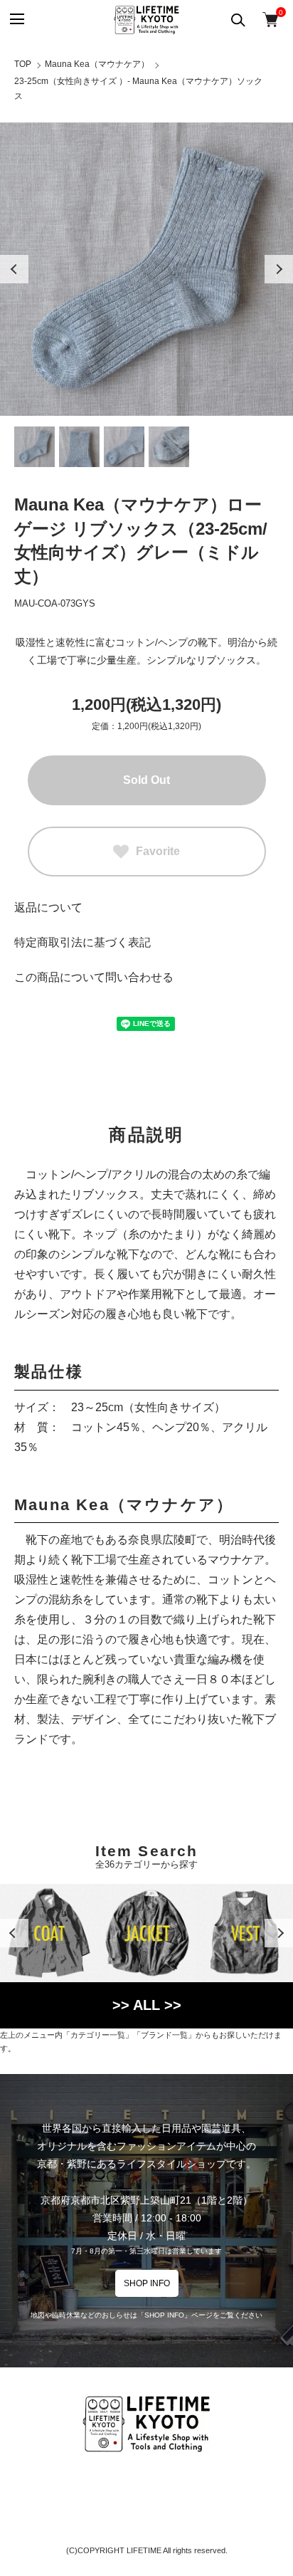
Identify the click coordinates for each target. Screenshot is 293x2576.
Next (279, 269)
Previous (14, 269)
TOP (23, 64)
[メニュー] (16, 20)
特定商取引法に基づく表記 (82, 942)
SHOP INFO (147, 2283)
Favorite (158, 851)
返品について (48, 907)
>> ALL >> (147, 2005)
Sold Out (146, 780)
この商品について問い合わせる (94, 977)
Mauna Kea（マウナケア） (97, 64)
